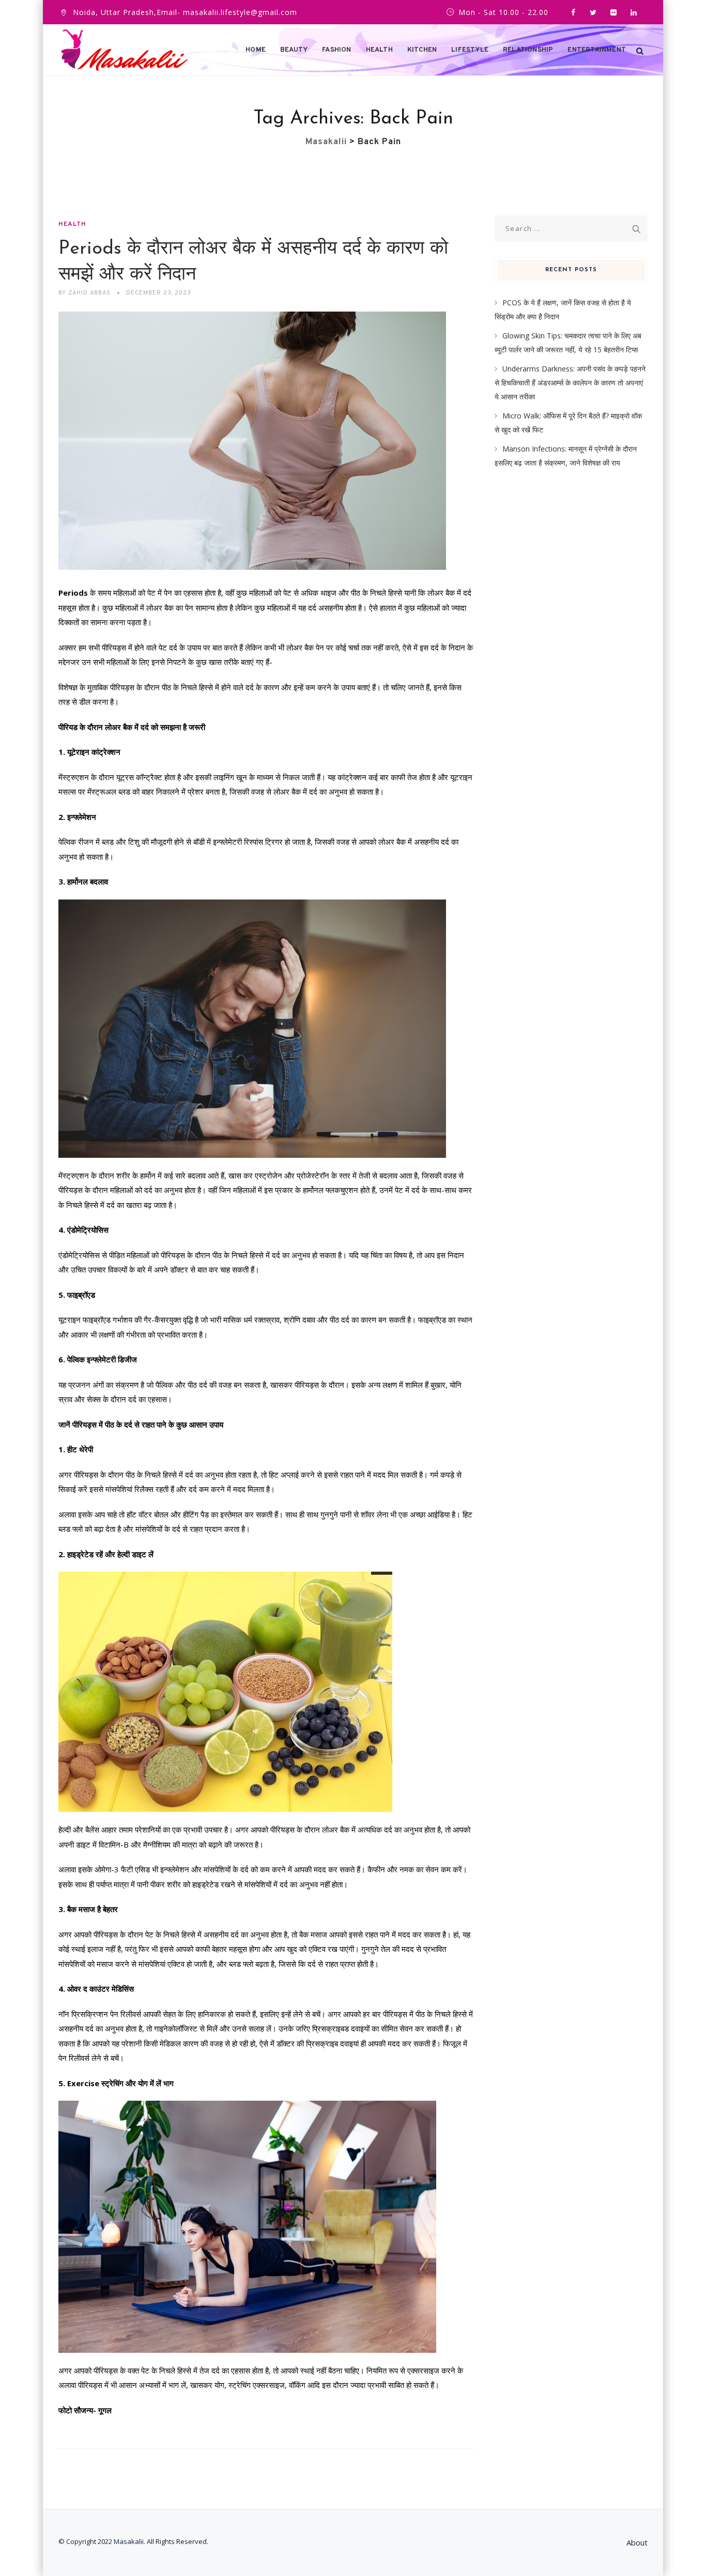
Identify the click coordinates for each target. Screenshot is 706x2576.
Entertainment (597, 50)
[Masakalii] (124, 50)
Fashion (336, 50)
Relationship (528, 50)
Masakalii (129, 2541)
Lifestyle (470, 50)
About (637, 2542)
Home (256, 50)
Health (379, 50)
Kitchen (422, 50)
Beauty (294, 50)
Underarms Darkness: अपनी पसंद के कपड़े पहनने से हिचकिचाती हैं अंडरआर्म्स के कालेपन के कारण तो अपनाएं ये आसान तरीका (570, 382)
